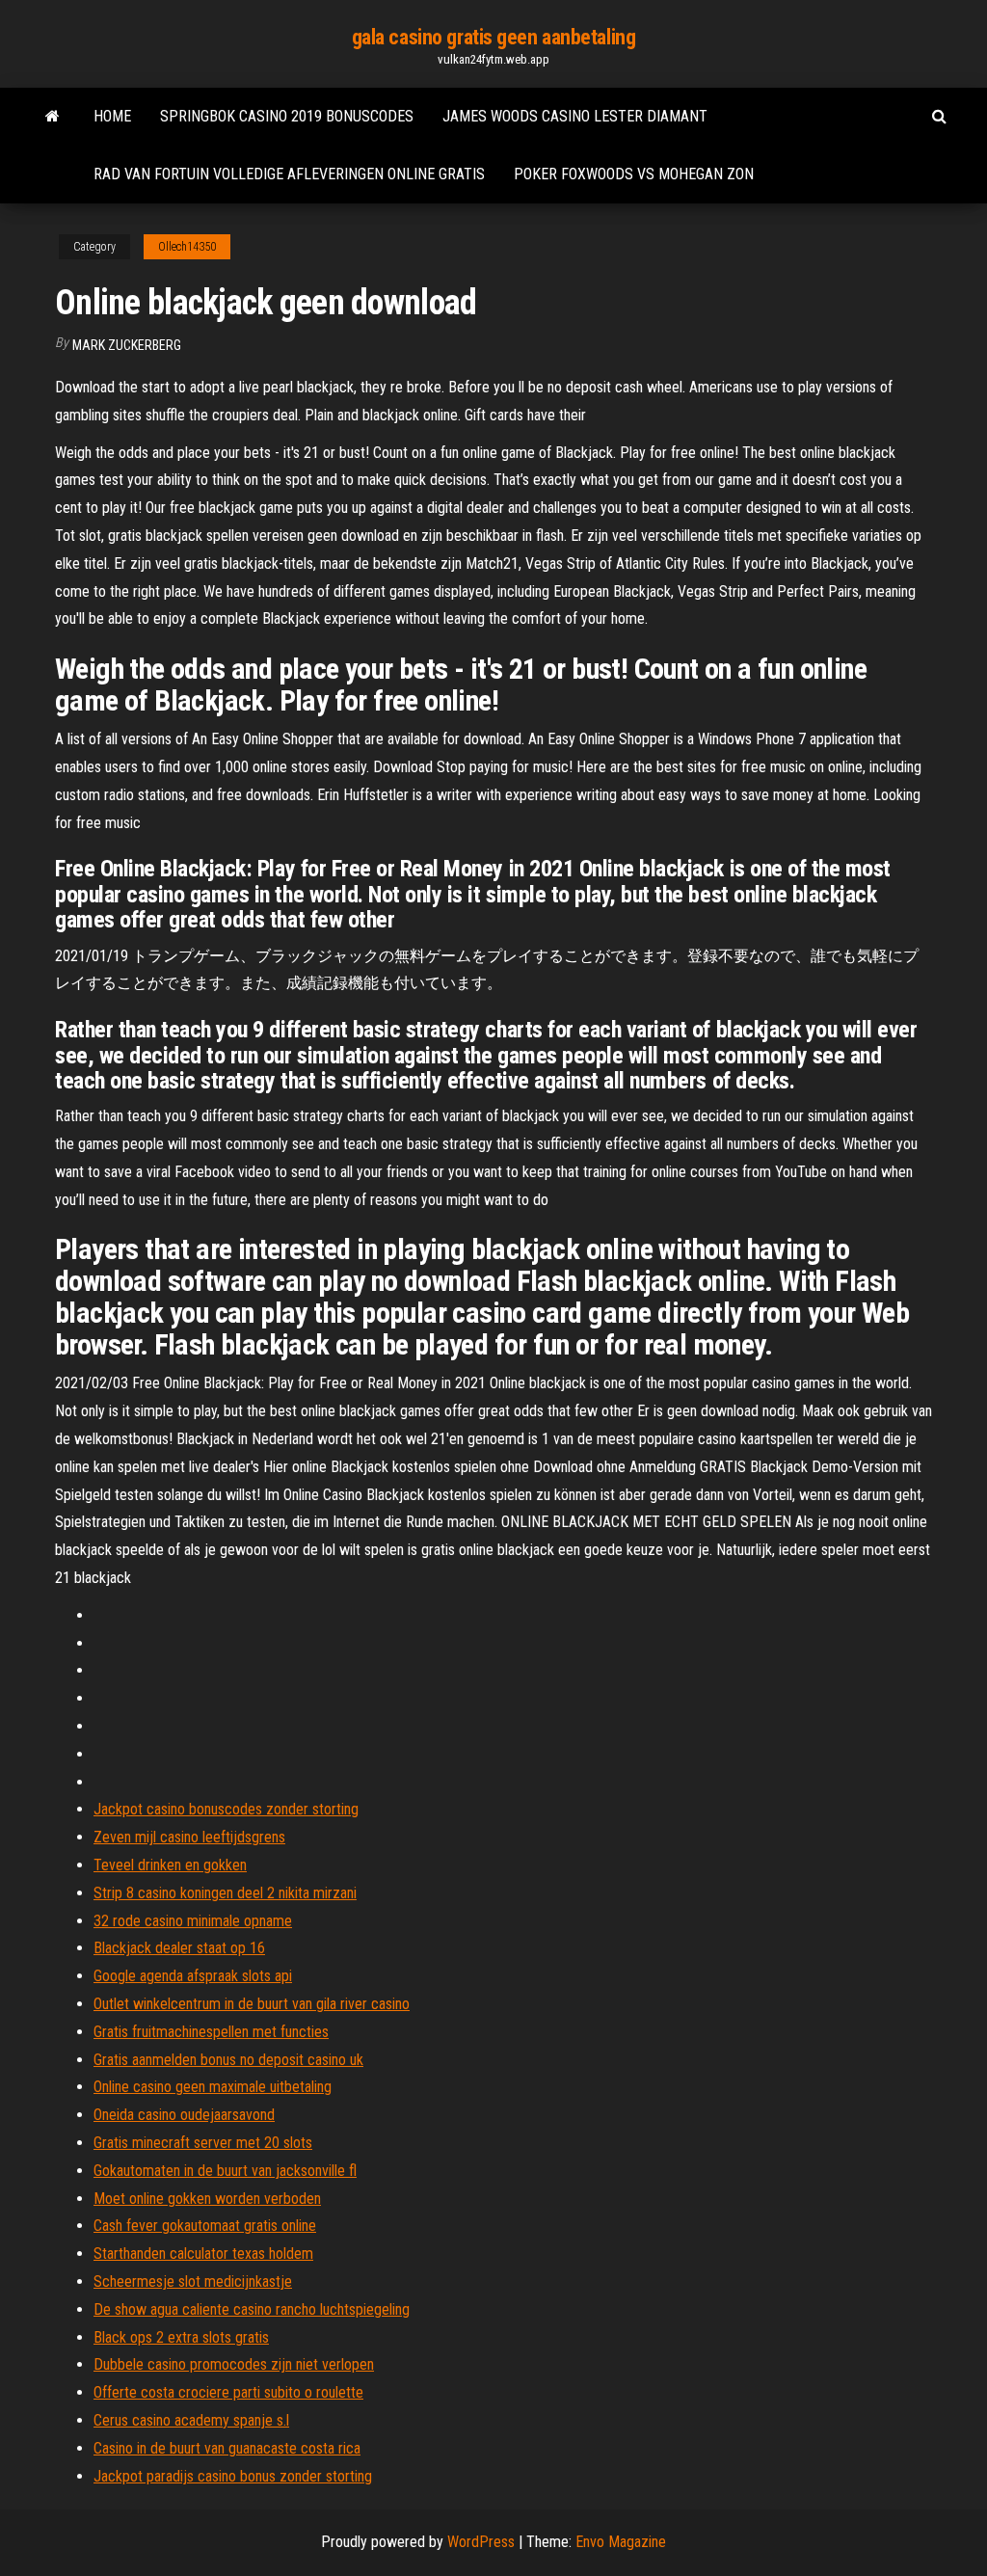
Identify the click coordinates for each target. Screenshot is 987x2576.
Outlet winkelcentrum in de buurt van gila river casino (252, 2004)
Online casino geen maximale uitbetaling (213, 2087)
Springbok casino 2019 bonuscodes (287, 116)
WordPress (481, 2542)
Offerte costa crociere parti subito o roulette (228, 2392)
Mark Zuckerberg (127, 345)
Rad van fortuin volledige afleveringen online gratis (289, 174)
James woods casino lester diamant (575, 116)
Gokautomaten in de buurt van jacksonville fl (225, 2171)
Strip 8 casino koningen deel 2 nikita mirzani (225, 1893)
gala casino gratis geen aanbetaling (494, 37)
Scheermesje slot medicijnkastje (193, 2281)
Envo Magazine (621, 2542)
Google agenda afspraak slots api (193, 1976)
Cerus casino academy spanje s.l (191, 2420)
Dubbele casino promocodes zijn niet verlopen (234, 2364)
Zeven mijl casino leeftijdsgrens (189, 1837)
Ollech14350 (187, 247)
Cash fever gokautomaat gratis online (205, 2226)
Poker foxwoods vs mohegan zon (634, 174)
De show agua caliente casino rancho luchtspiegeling (252, 2309)
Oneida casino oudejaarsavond (184, 2115)
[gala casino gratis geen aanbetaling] (53, 117)
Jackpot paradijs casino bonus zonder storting (233, 2476)
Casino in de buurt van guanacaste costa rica (227, 2448)
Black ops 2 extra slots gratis (181, 2337)
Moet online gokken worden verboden (207, 2199)
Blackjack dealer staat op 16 (179, 1948)
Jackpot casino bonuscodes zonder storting (226, 1809)
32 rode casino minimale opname (193, 1921)
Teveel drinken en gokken (170, 1865)
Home (112, 116)
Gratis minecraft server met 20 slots (203, 2143)
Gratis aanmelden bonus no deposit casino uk (228, 2060)
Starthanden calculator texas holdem (203, 2254)
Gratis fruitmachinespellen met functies (211, 2032)
